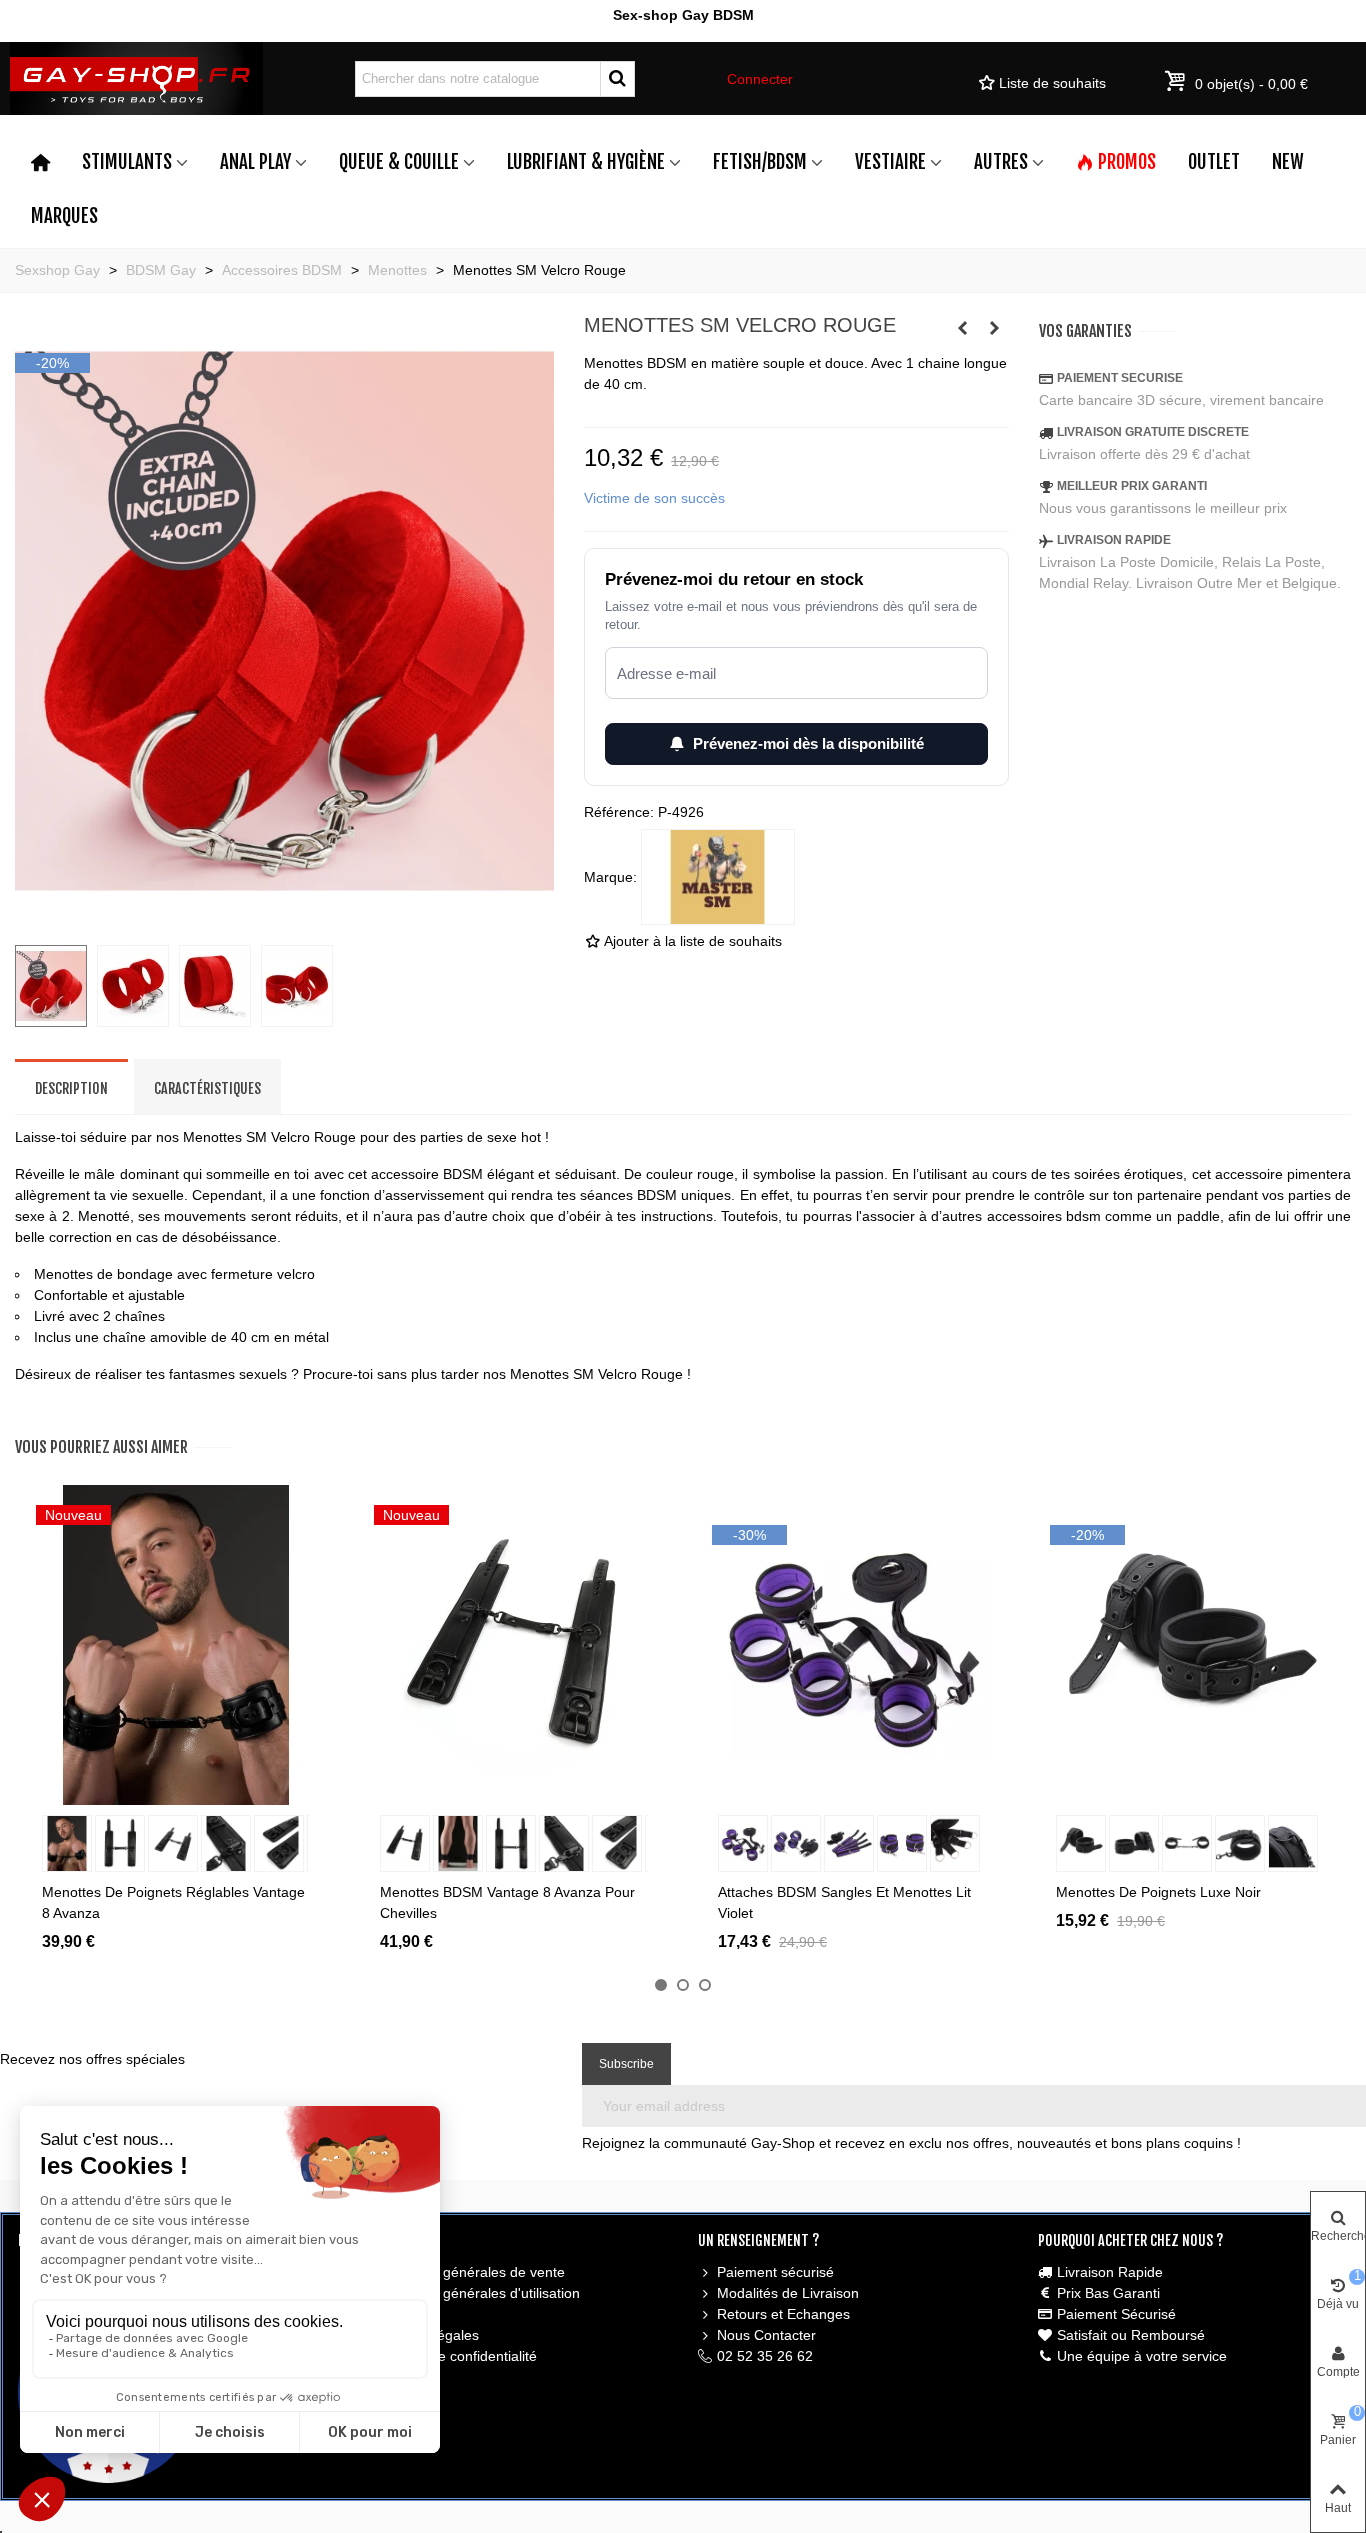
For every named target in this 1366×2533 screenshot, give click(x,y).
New (1288, 162)
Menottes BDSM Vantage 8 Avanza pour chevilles (507, 1902)
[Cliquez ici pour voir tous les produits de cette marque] (718, 877)
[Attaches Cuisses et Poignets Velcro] (962, 328)
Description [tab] (71, 1088)
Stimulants (127, 162)
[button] (661, 1985)
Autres (1001, 162)
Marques (64, 216)
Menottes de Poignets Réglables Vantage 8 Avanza (173, 1902)
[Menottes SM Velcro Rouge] (284, 918)
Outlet (1214, 162)
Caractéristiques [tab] (207, 1088)
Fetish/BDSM (760, 162)
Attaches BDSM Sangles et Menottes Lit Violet (844, 1902)
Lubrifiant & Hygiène (586, 162)
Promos (1127, 162)
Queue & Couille (399, 162)
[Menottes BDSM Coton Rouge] (994, 328)
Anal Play (255, 162)
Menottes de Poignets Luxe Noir (1158, 1892)
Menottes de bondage (103, 1274)
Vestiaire (890, 162)
